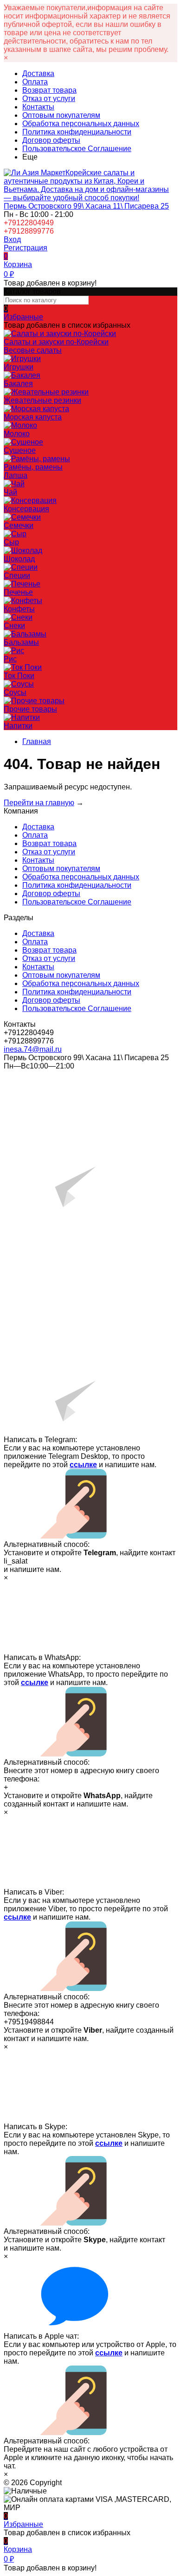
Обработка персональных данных (81, 124)
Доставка (38, 73)
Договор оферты (51, 140)
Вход (12, 239)
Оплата (35, 82)
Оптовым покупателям (61, 115)
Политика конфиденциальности (77, 132)
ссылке (83, 1465)
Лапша (16, 475)
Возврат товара (49, 90)
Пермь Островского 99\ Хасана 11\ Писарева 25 (86, 206)
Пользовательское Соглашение (77, 149)
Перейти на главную (39, 803)
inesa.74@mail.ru (33, 1049)
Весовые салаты (33, 350)
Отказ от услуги (49, 99)
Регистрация (26, 248)
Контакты (38, 107)
